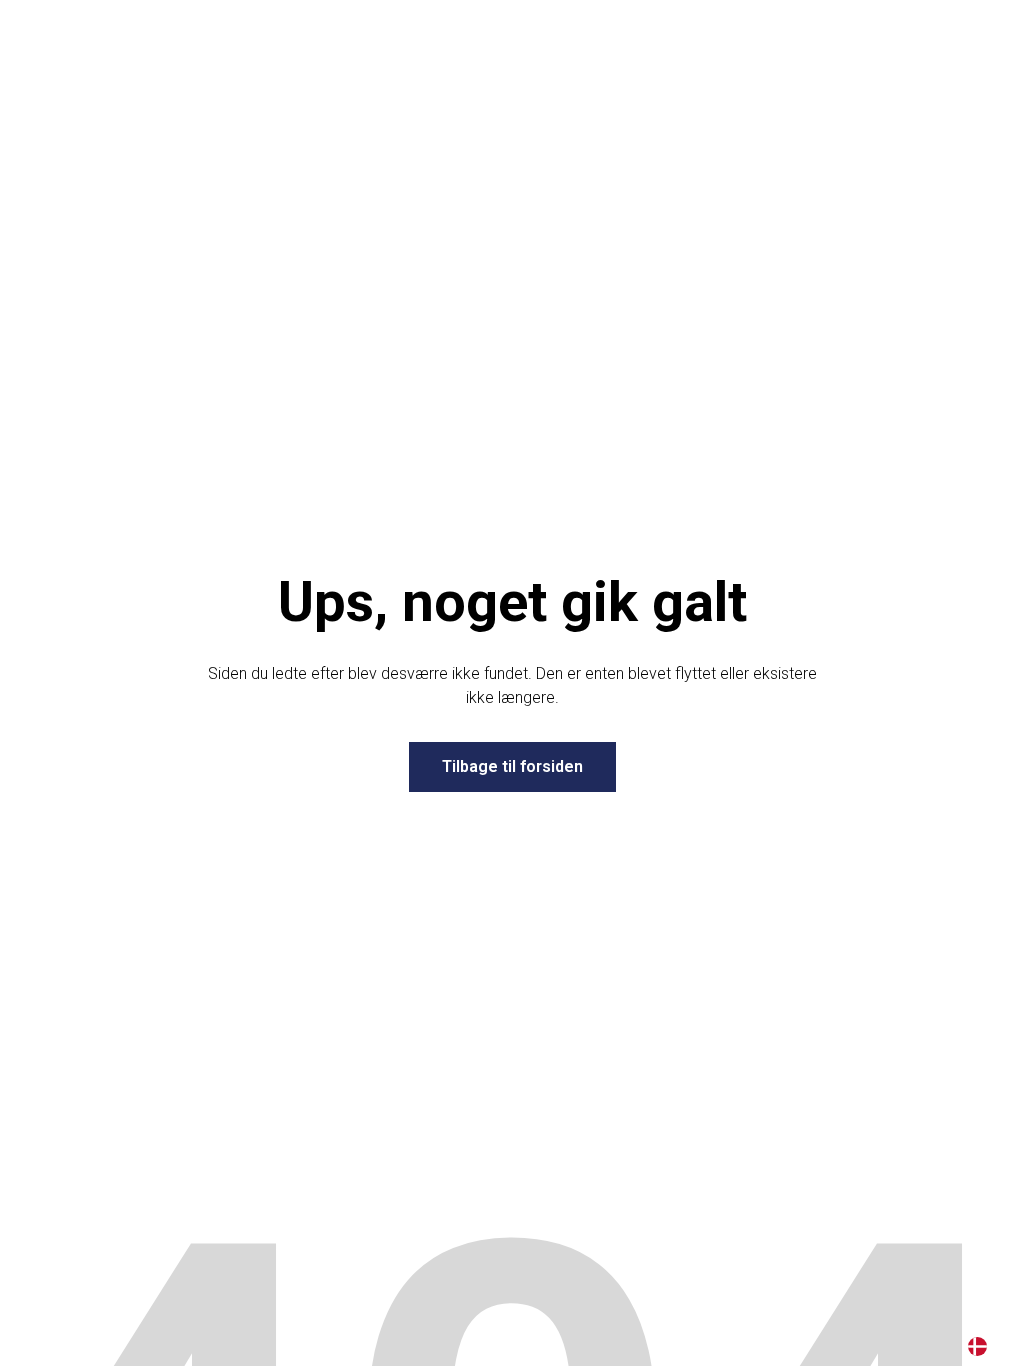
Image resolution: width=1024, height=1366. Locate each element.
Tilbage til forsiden (512, 766)
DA (977, 1346)
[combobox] (977, 1346)
